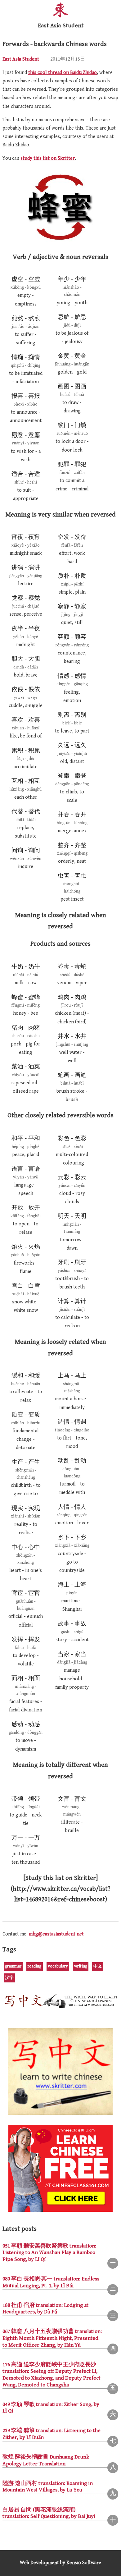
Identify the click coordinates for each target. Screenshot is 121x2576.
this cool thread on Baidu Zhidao (63, 73)
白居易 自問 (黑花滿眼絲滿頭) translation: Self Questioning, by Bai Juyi (49, 2513)
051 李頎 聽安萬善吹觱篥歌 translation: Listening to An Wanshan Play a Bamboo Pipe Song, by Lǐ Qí (49, 2253)
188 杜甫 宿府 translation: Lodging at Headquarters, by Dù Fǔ (45, 2309)
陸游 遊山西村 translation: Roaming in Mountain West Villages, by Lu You (48, 2487)
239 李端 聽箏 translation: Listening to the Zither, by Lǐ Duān (52, 2434)
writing (81, 1966)
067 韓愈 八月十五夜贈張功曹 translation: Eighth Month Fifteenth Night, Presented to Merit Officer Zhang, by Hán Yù (52, 2338)
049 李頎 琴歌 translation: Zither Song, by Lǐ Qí (51, 2408)
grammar (13, 1966)
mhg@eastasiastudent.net (56, 1934)
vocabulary (58, 1966)
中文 (98, 1966)
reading (34, 1966)
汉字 (9, 1978)
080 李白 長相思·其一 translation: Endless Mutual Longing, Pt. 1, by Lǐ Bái (51, 2282)
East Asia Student (21, 59)
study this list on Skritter (48, 158)
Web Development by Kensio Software (60, 2563)
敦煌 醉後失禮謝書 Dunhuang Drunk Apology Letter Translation (46, 2460)
